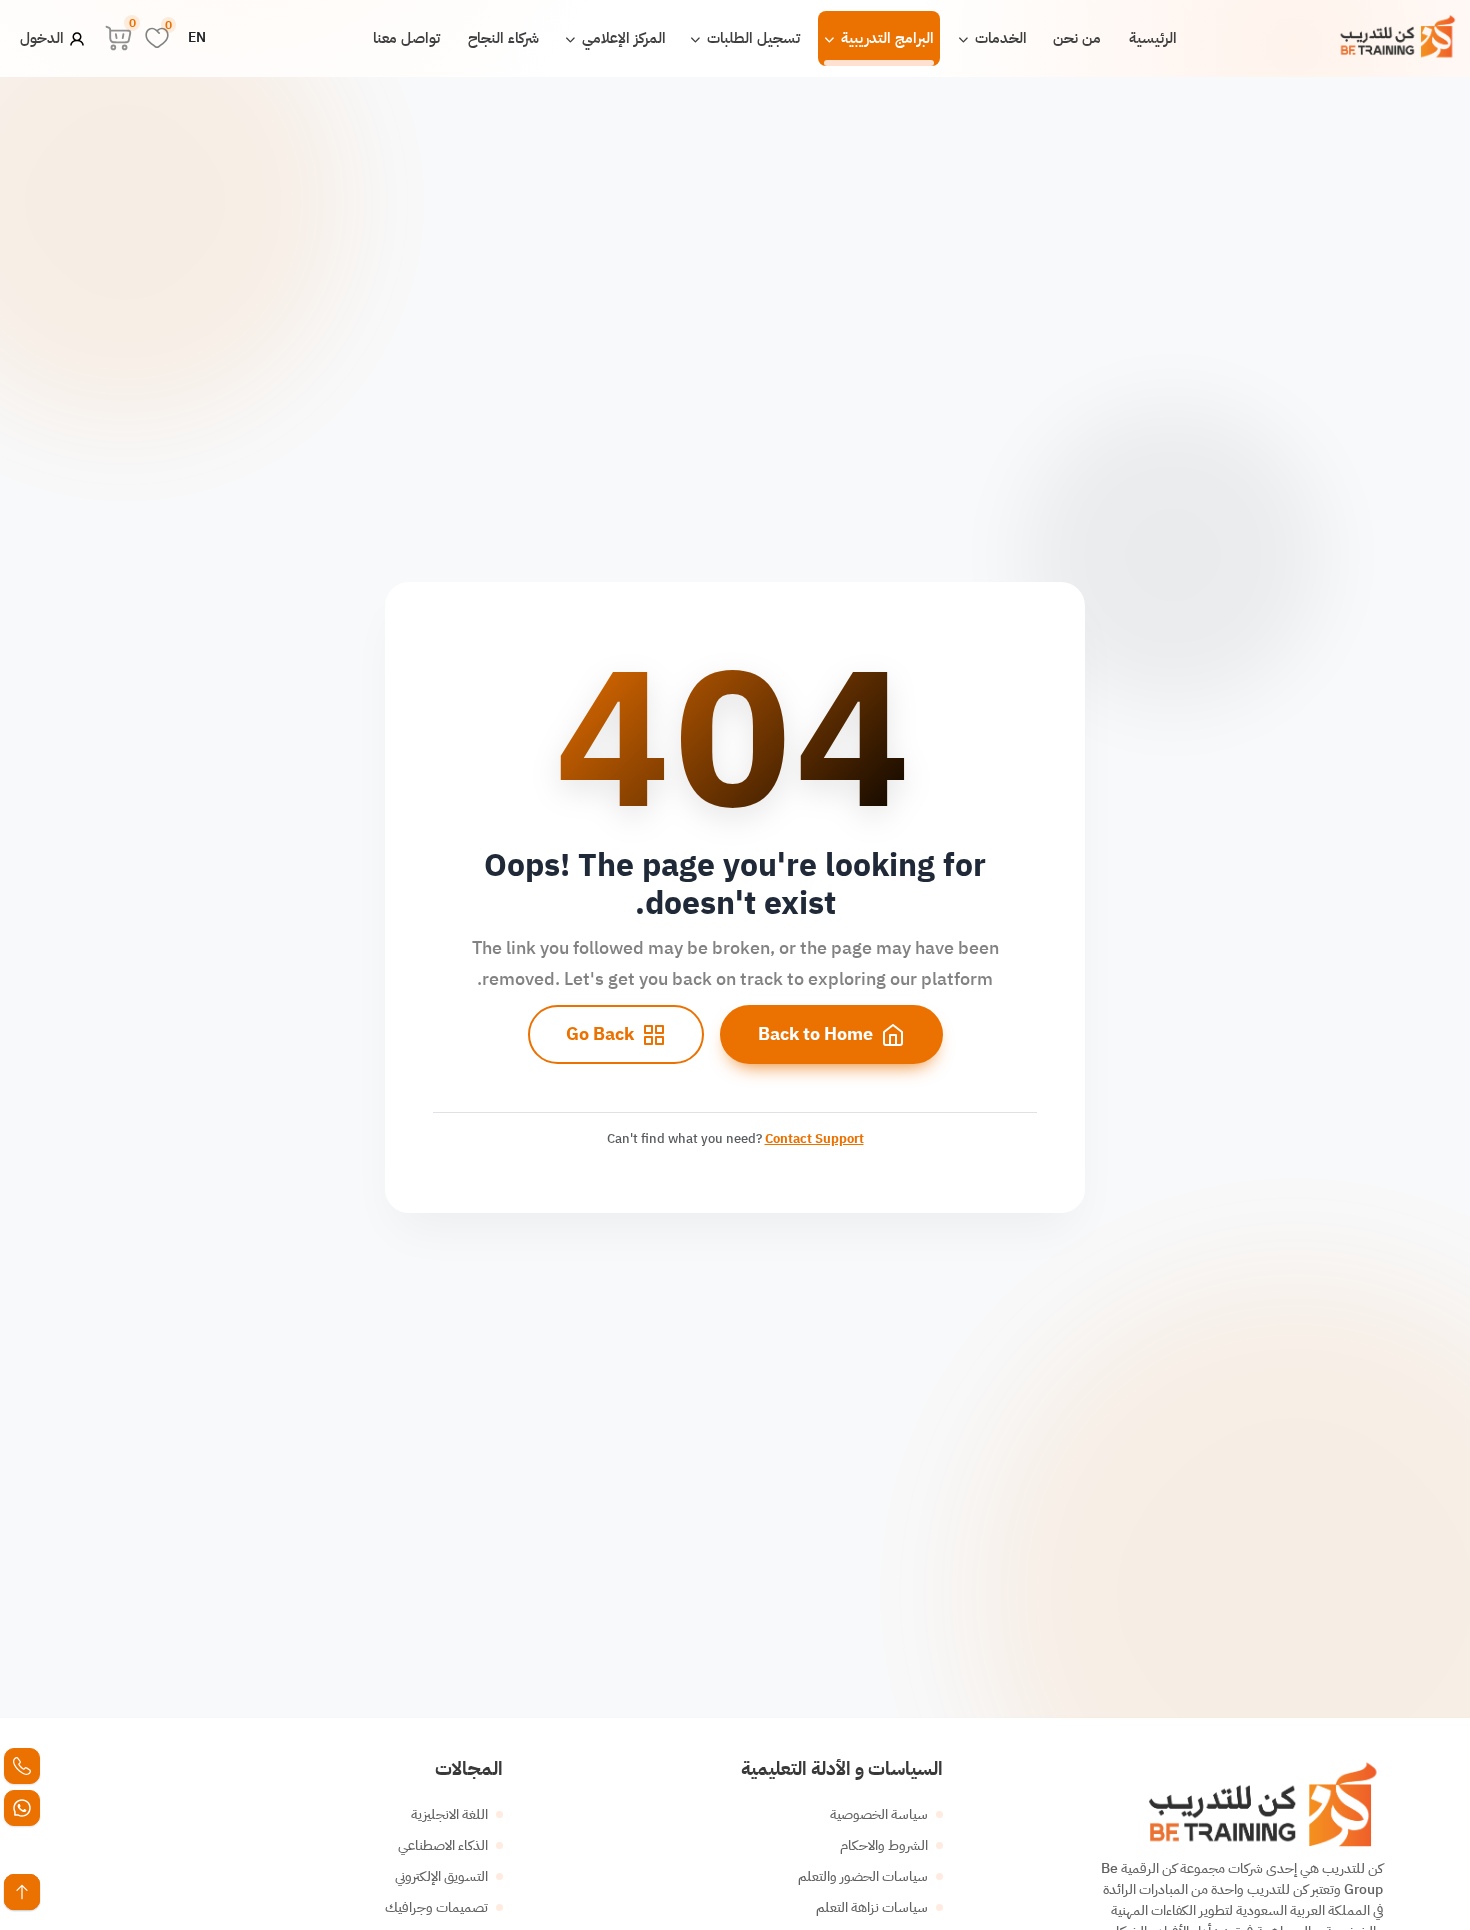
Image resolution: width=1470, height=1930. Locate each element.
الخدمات (999, 38)
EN (197, 37)
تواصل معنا (406, 38)
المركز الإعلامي (622, 38)
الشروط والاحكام (884, 1845)
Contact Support (814, 1138)
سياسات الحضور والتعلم (863, 1876)
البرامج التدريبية (885, 38)
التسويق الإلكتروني (441, 1876)
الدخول (44, 38)
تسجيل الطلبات (751, 38)
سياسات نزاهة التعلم (872, 1907)
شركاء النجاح (503, 38)
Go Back (600, 1034)
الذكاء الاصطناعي (443, 1845)
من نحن (1077, 38)
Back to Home (815, 1034)
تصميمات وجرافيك (436, 1907)
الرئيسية (1153, 38)
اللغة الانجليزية (449, 1814)
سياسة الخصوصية (879, 1814)
